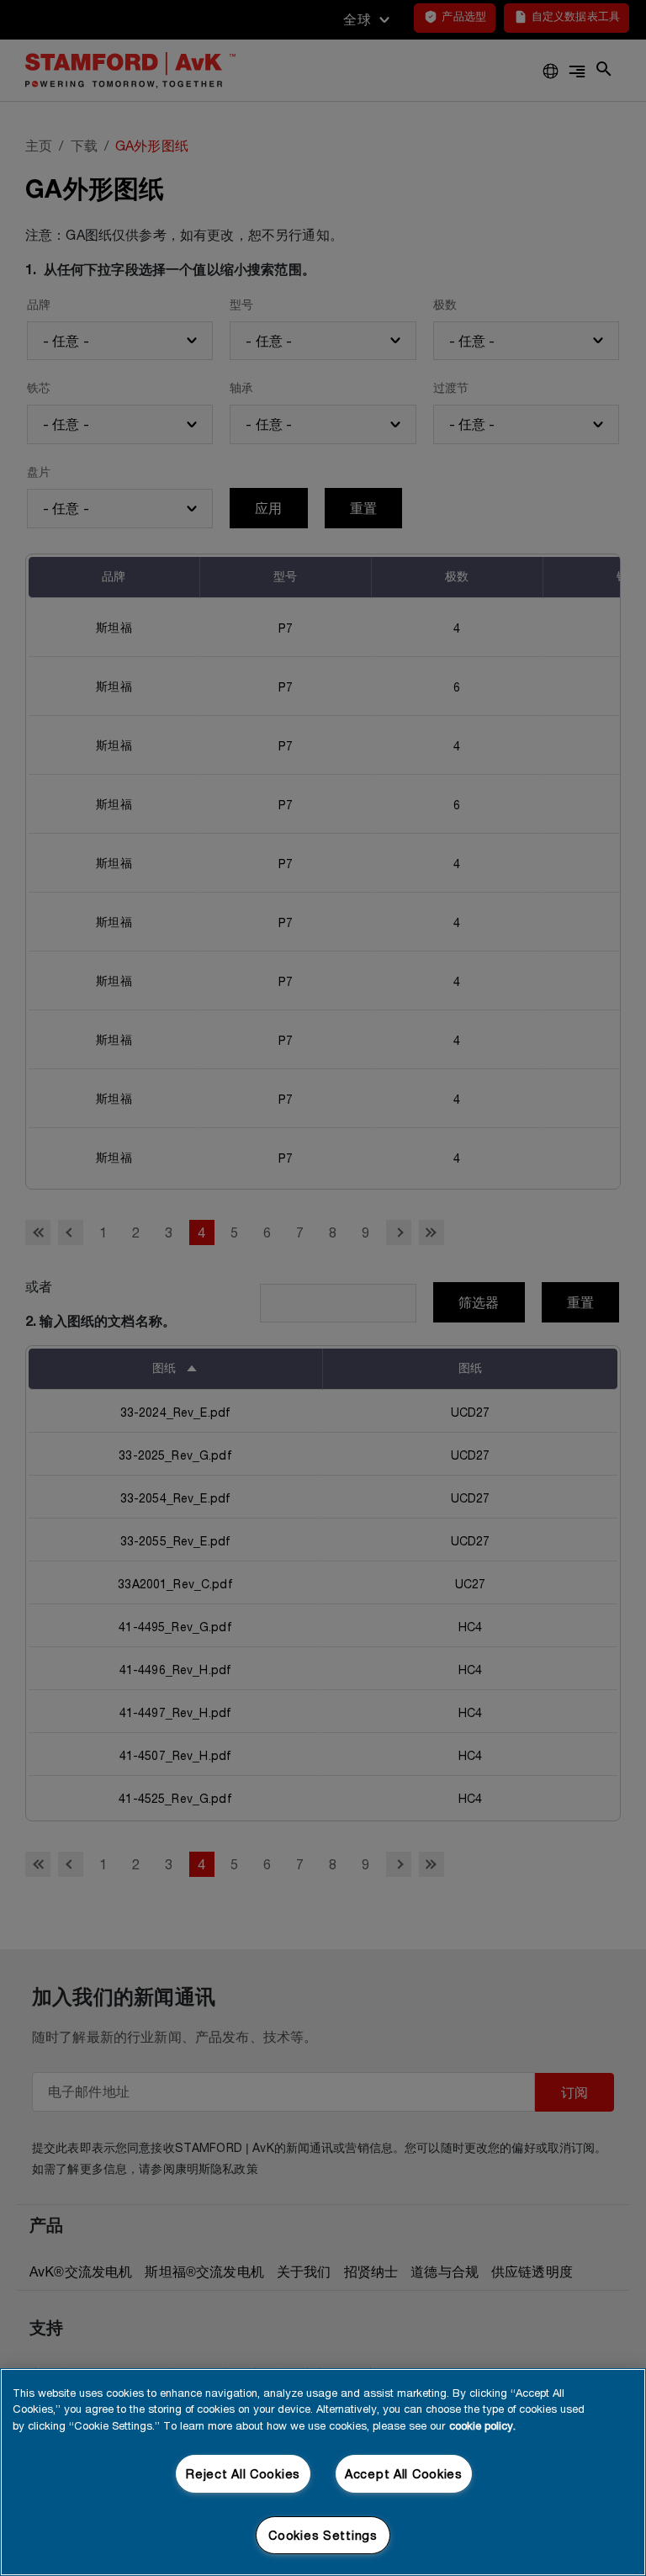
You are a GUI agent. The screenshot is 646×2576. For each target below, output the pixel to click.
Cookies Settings (323, 2535)
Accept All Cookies (404, 2474)
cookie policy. (482, 2425)
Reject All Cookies (243, 2474)
